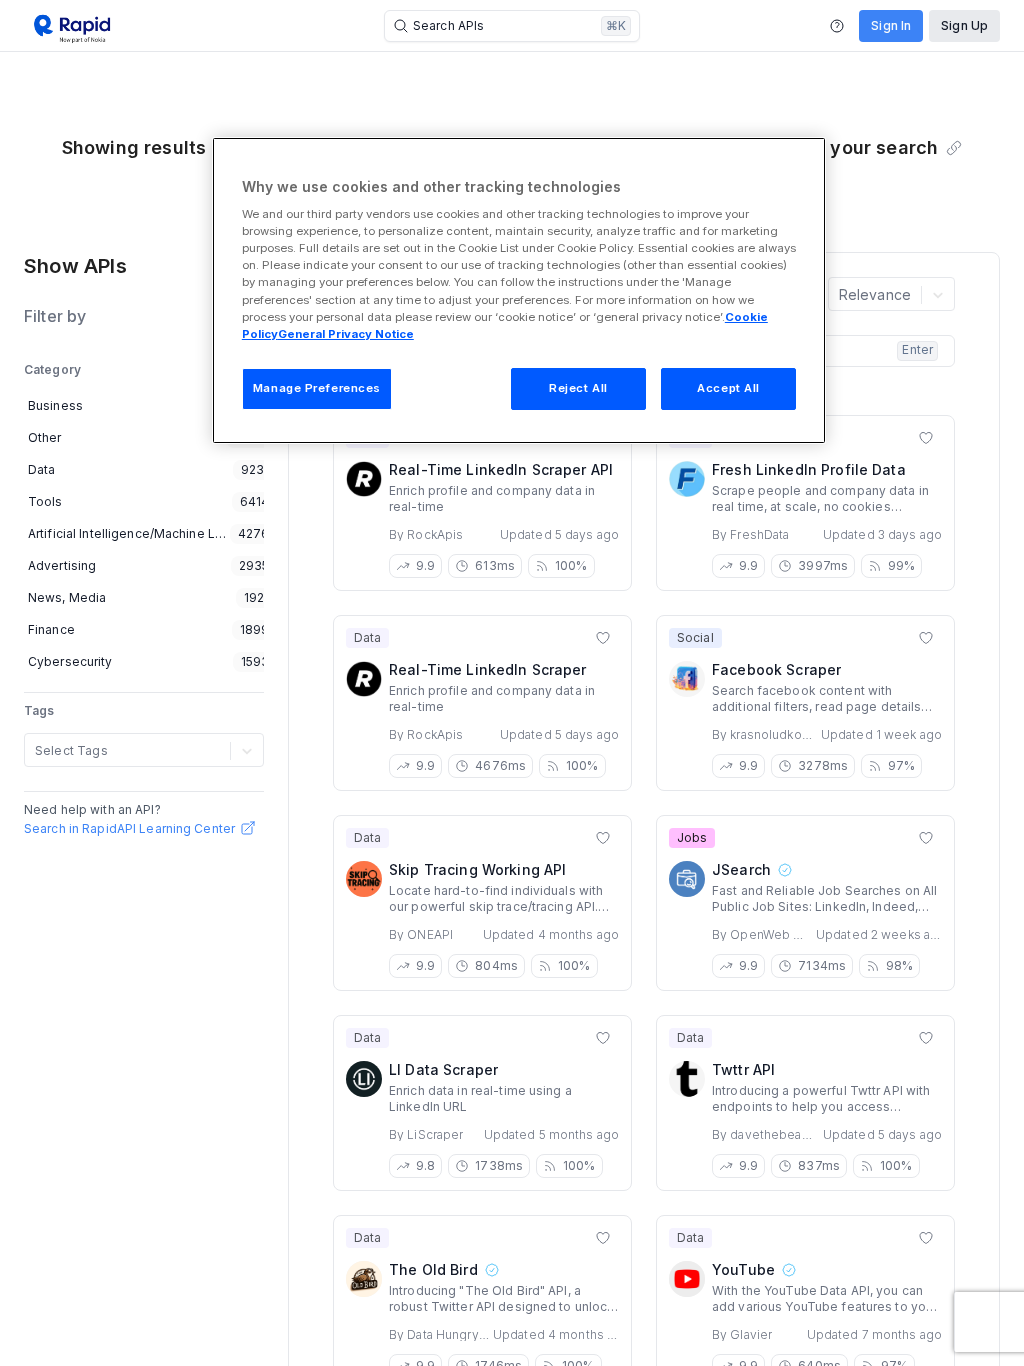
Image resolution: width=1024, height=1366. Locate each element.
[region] (519, 290)
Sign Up (964, 25)
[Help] (837, 26)
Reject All (578, 388)
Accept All (728, 388)
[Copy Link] (954, 148)
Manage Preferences (317, 388)
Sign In (891, 25)
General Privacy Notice (346, 334)
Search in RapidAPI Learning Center (129, 828)
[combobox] (37, 751)
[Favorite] (926, 438)
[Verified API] (784, 870)
